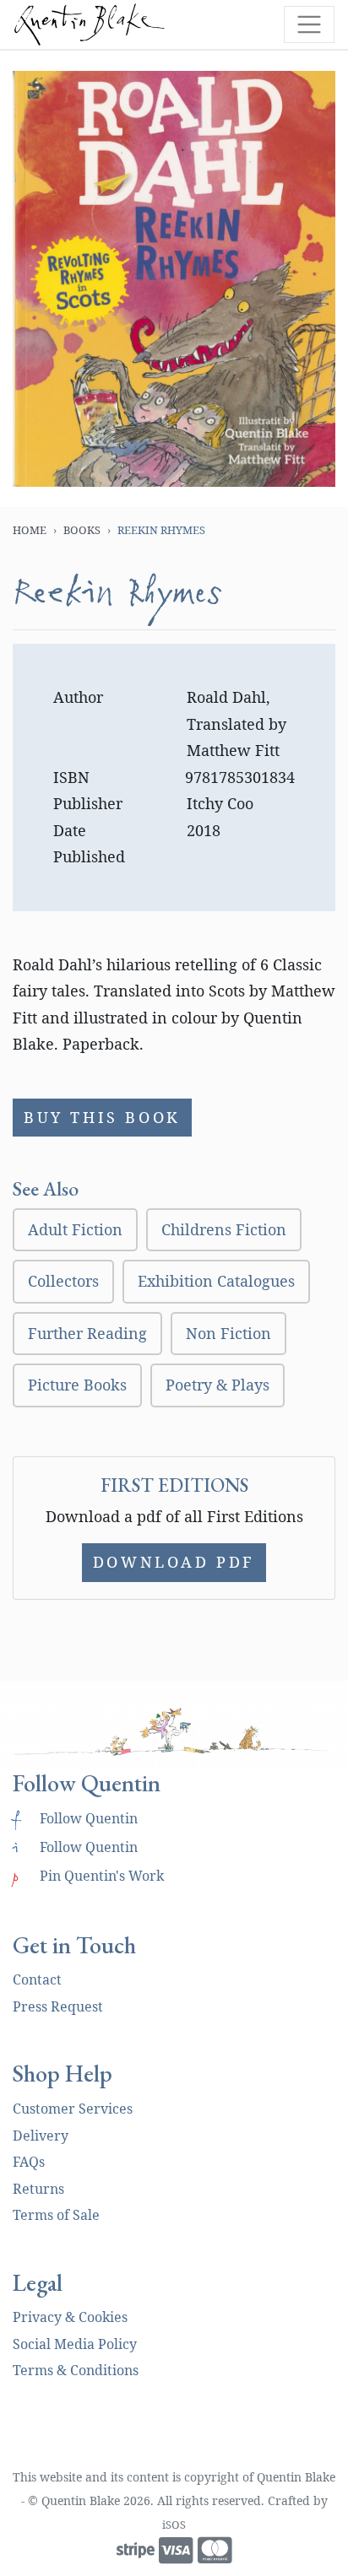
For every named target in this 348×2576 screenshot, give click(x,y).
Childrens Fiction (224, 1229)
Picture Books (77, 1385)
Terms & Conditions (76, 2370)
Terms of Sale (56, 2215)
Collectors (63, 1281)
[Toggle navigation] (309, 24)
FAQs (29, 2162)
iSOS (174, 2525)
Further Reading (87, 1333)
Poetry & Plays (217, 1385)
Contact (37, 1979)
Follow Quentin (75, 1818)
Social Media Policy (75, 2344)
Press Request (58, 2006)
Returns (38, 2189)
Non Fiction (228, 1333)
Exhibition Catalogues (216, 1281)
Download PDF (174, 1562)
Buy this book (102, 1117)
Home (30, 530)
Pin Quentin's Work (88, 1876)
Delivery (41, 2136)
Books (82, 530)
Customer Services (73, 2109)
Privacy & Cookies (70, 2317)
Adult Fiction (75, 1229)
